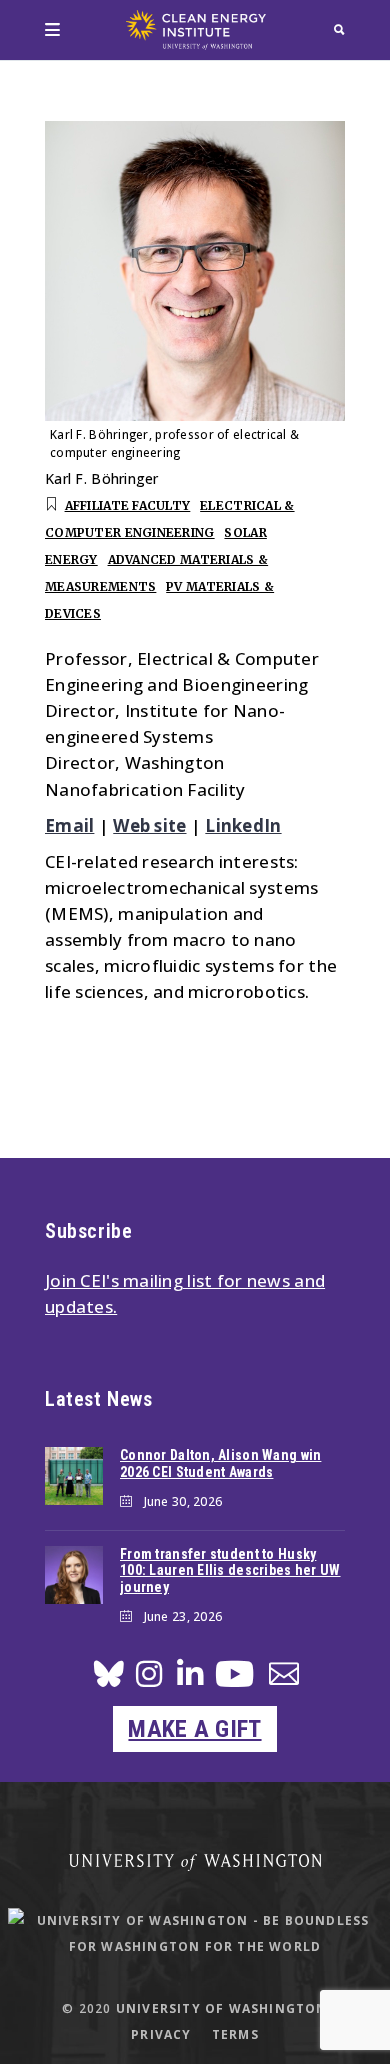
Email (69, 825)
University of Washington (222, 2008)
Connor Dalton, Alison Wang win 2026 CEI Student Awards (220, 1463)
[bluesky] (109, 1679)
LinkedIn (243, 825)
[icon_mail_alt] (284, 1677)
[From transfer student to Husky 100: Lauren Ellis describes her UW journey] (74, 1575)
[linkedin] (190, 1679)
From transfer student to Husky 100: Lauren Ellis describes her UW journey (230, 1571)
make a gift (194, 1729)
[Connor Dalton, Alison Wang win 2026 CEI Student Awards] (74, 1476)
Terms (235, 2034)
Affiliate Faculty (128, 505)
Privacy (161, 2034)
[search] (339, 29)
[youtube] (234, 1681)
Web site (149, 825)
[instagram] (149, 1679)
